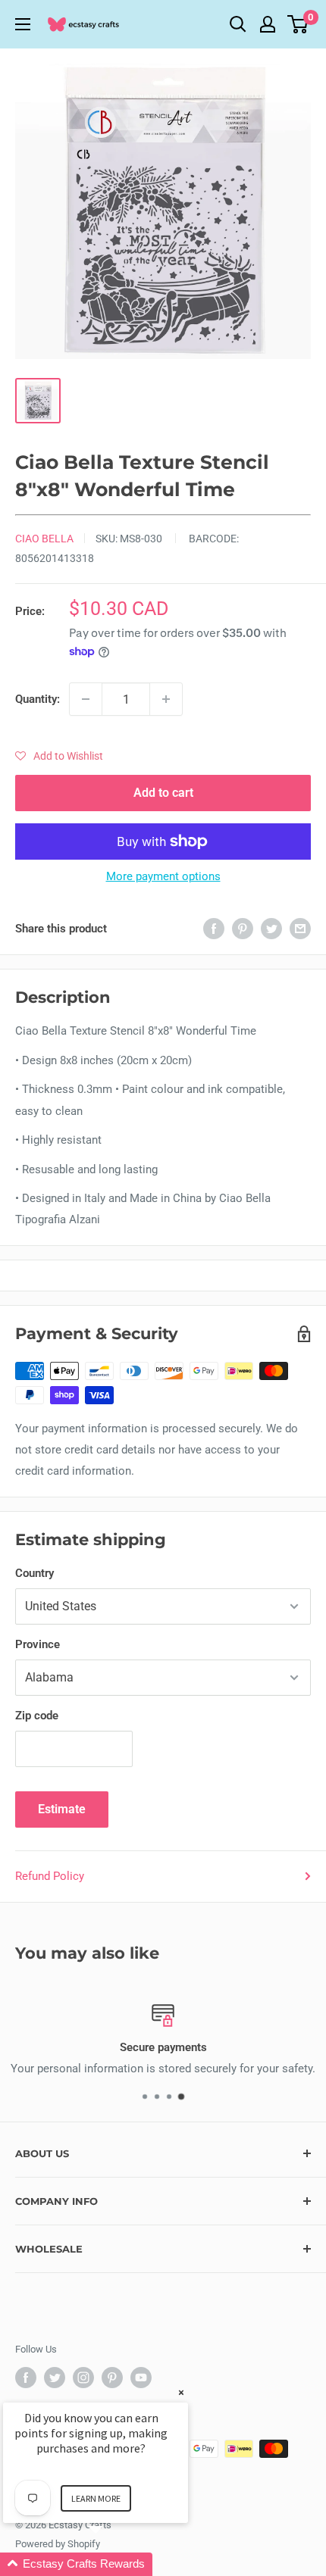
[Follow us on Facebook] (26, 2378)
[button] (59, 756)
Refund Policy (50, 1876)
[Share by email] (300, 928)
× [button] (181, 2392)
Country (34, 1573)
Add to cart (163, 793)
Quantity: (38, 699)
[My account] (268, 24)
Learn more (96, 2498)
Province (38, 1644)
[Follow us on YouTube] (141, 2378)
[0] (298, 24)
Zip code (37, 1716)
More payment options (163, 876)
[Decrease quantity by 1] (86, 699)
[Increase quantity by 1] (166, 699)
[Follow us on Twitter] (55, 2378)
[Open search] (238, 24)
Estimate (62, 1809)
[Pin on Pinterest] (243, 928)
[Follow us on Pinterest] (112, 2378)
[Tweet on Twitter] (271, 928)
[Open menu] (23, 24)
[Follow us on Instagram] (83, 2378)
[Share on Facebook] (214, 928)
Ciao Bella (44, 539)
